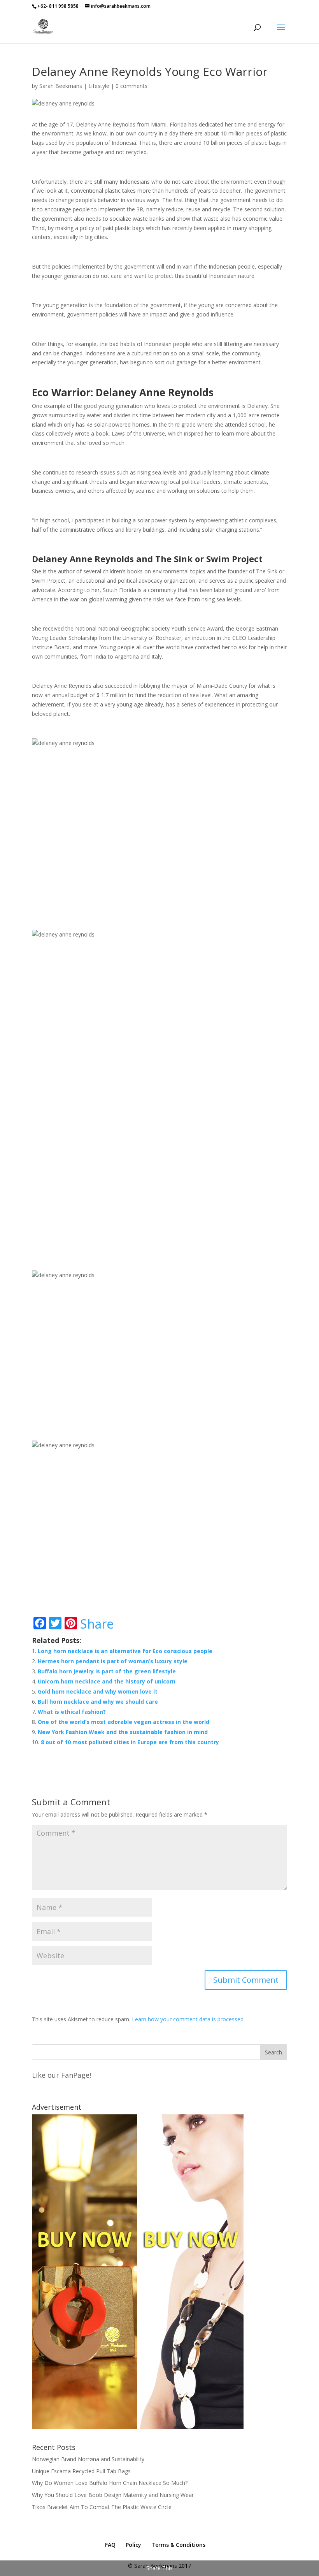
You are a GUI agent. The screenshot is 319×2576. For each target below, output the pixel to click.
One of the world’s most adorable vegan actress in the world (124, 1722)
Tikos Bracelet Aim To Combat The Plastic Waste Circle (102, 2507)
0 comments (131, 86)
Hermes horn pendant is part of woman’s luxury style (113, 1661)
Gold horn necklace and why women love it (98, 1691)
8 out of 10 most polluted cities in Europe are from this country (130, 1742)
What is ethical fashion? (72, 1712)
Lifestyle (99, 86)
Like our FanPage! (61, 2075)
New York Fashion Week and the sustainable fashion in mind (123, 1732)
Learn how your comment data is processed (188, 2019)
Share (97, 1624)
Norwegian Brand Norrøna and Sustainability (88, 2459)
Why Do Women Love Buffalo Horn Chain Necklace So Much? (110, 2483)
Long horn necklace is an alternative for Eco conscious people (125, 1651)
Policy (133, 2545)
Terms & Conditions (178, 2545)
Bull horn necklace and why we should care (98, 1702)
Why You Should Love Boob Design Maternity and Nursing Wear (113, 2495)
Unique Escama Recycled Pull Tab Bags (81, 2471)
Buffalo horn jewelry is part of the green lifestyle (107, 1671)
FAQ (110, 2545)
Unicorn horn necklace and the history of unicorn (107, 1681)
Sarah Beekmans (61, 86)
